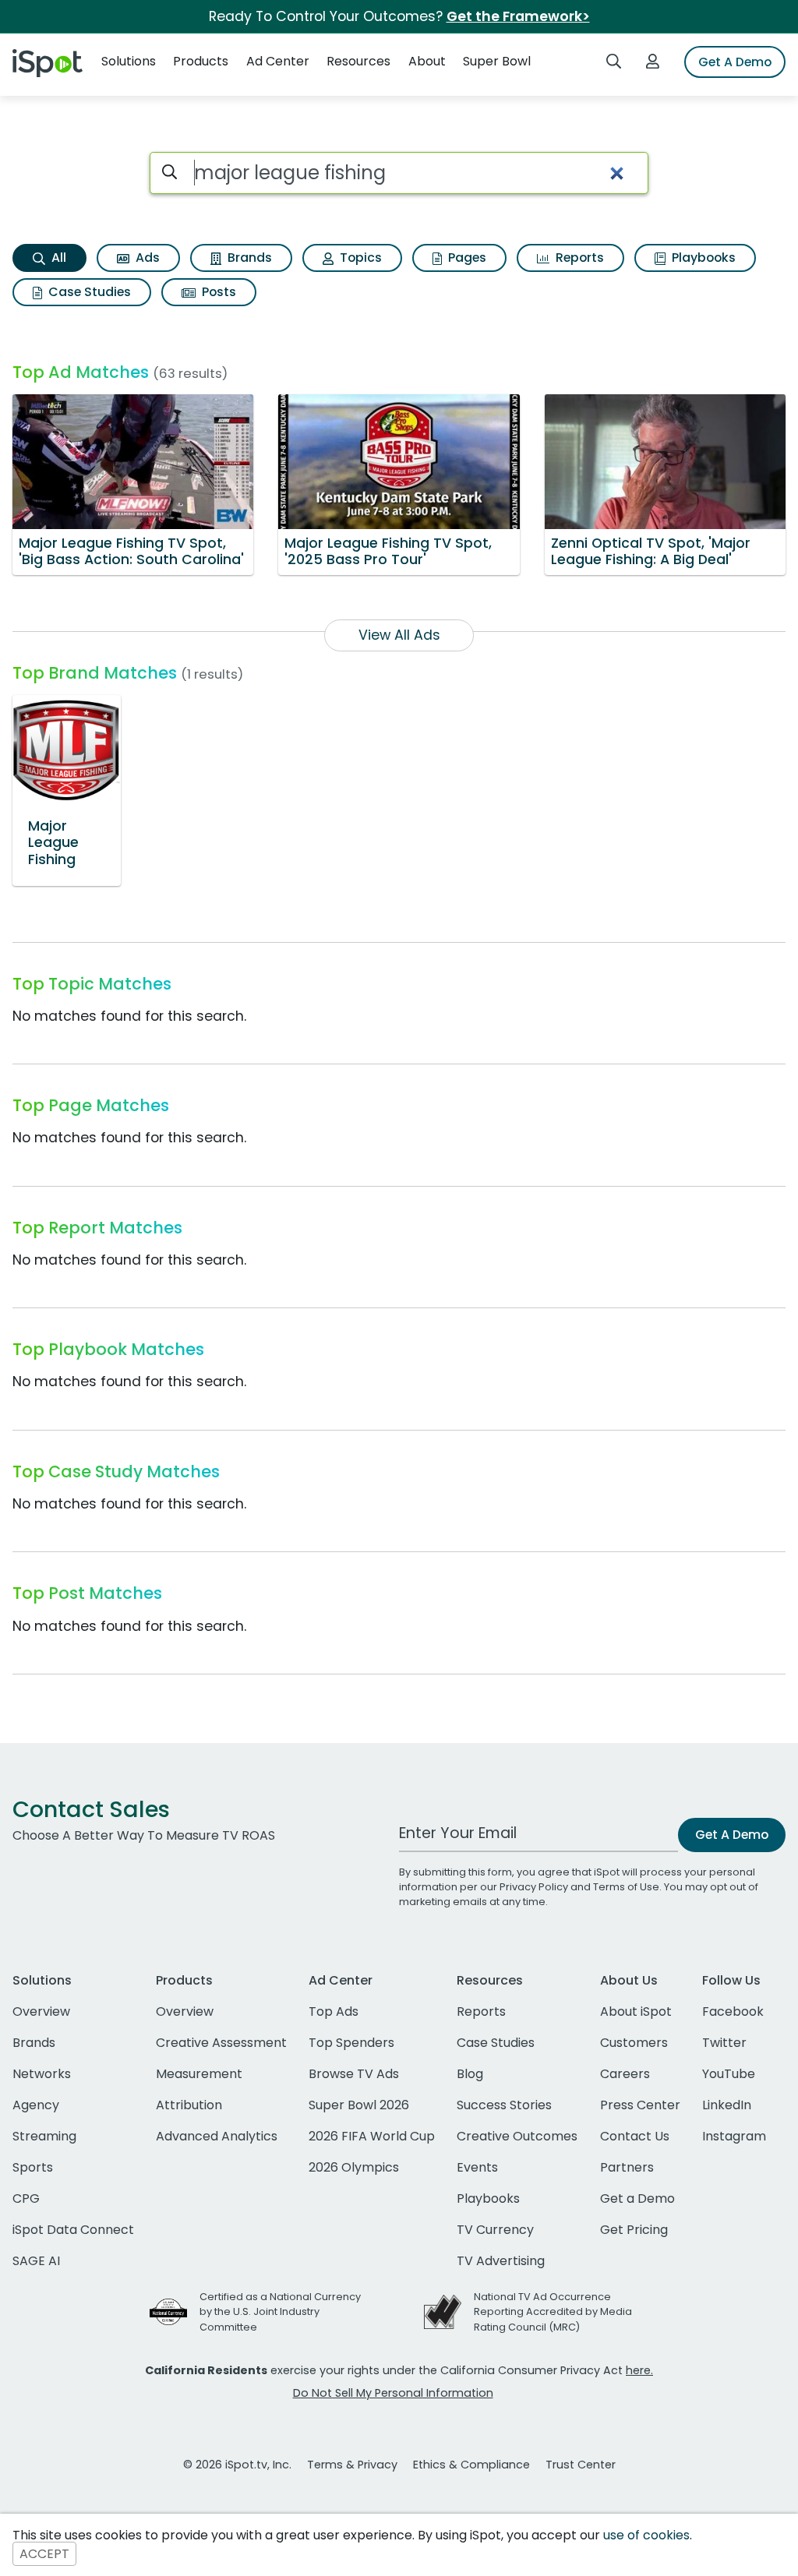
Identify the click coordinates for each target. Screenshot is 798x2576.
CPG (26, 2198)
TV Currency (495, 2230)
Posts (217, 292)
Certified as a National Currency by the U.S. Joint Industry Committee (280, 2311)
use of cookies (646, 2535)
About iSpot (636, 2011)
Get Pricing (634, 2230)
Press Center (640, 2105)
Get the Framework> (518, 16)
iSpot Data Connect (73, 2230)
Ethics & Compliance (471, 2465)
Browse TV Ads (354, 2074)
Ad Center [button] (278, 61)
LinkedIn (727, 2105)
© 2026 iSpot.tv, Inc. (237, 2465)
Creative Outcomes (517, 2136)
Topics (359, 258)
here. (639, 2370)
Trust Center (581, 2465)
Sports (33, 2167)
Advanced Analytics (217, 2136)
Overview (41, 2011)
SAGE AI (36, 2261)
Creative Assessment (221, 2043)
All (57, 258)
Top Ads (334, 2011)
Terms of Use (626, 1887)
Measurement (199, 2074)
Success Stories (504, 2105)
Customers (634, 2043)
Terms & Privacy (352, 2465)
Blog (470, 2074)
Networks (42, 2074)
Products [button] (201, 61)
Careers (625, 2074)
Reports (578, 258)
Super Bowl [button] (497, 61)
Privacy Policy (534, 1887)
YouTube (729, 2074)
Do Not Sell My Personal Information (393, 2393)
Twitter (724, 2043)
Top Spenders (351, 2043)
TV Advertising (501, 2261)
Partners (627, 2167)
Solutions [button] (129, 61)
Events (477, 2167)
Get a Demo (637, 2198)
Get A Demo (735, 62)
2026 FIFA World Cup (372, 2136)
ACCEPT (44, 2554)
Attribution (189, 2105)
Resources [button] (358, 61)
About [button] (427, 61)
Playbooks (702, 258)
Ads (146, 258)
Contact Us (635, 2136)
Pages (466, 258)
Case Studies (88, 292)
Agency (36, 2105)
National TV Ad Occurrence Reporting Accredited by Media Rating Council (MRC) (553, 2311)
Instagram (734, 2136)
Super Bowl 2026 (359, 2105)
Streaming (44, 2136)
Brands (248, 258)
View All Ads (399, 635)
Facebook (733, 2011)
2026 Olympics (354, 2167)
